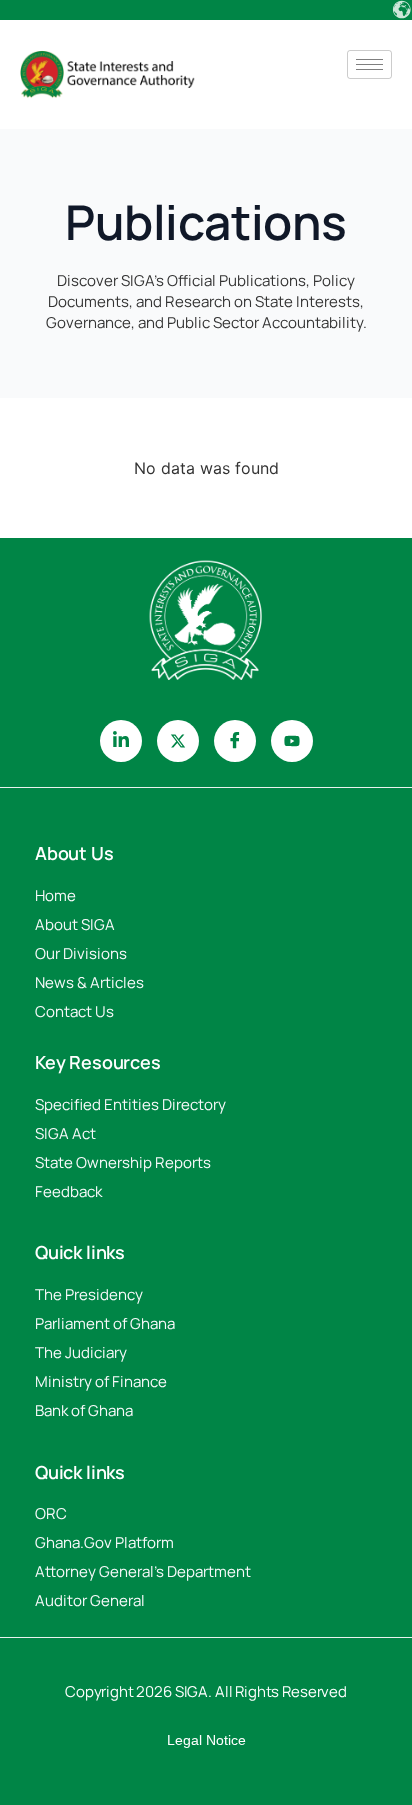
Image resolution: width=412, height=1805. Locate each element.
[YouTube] (292, 741)
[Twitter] (178, 741)
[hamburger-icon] (369, 64)
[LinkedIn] (121, 741)
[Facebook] (235, 741)
